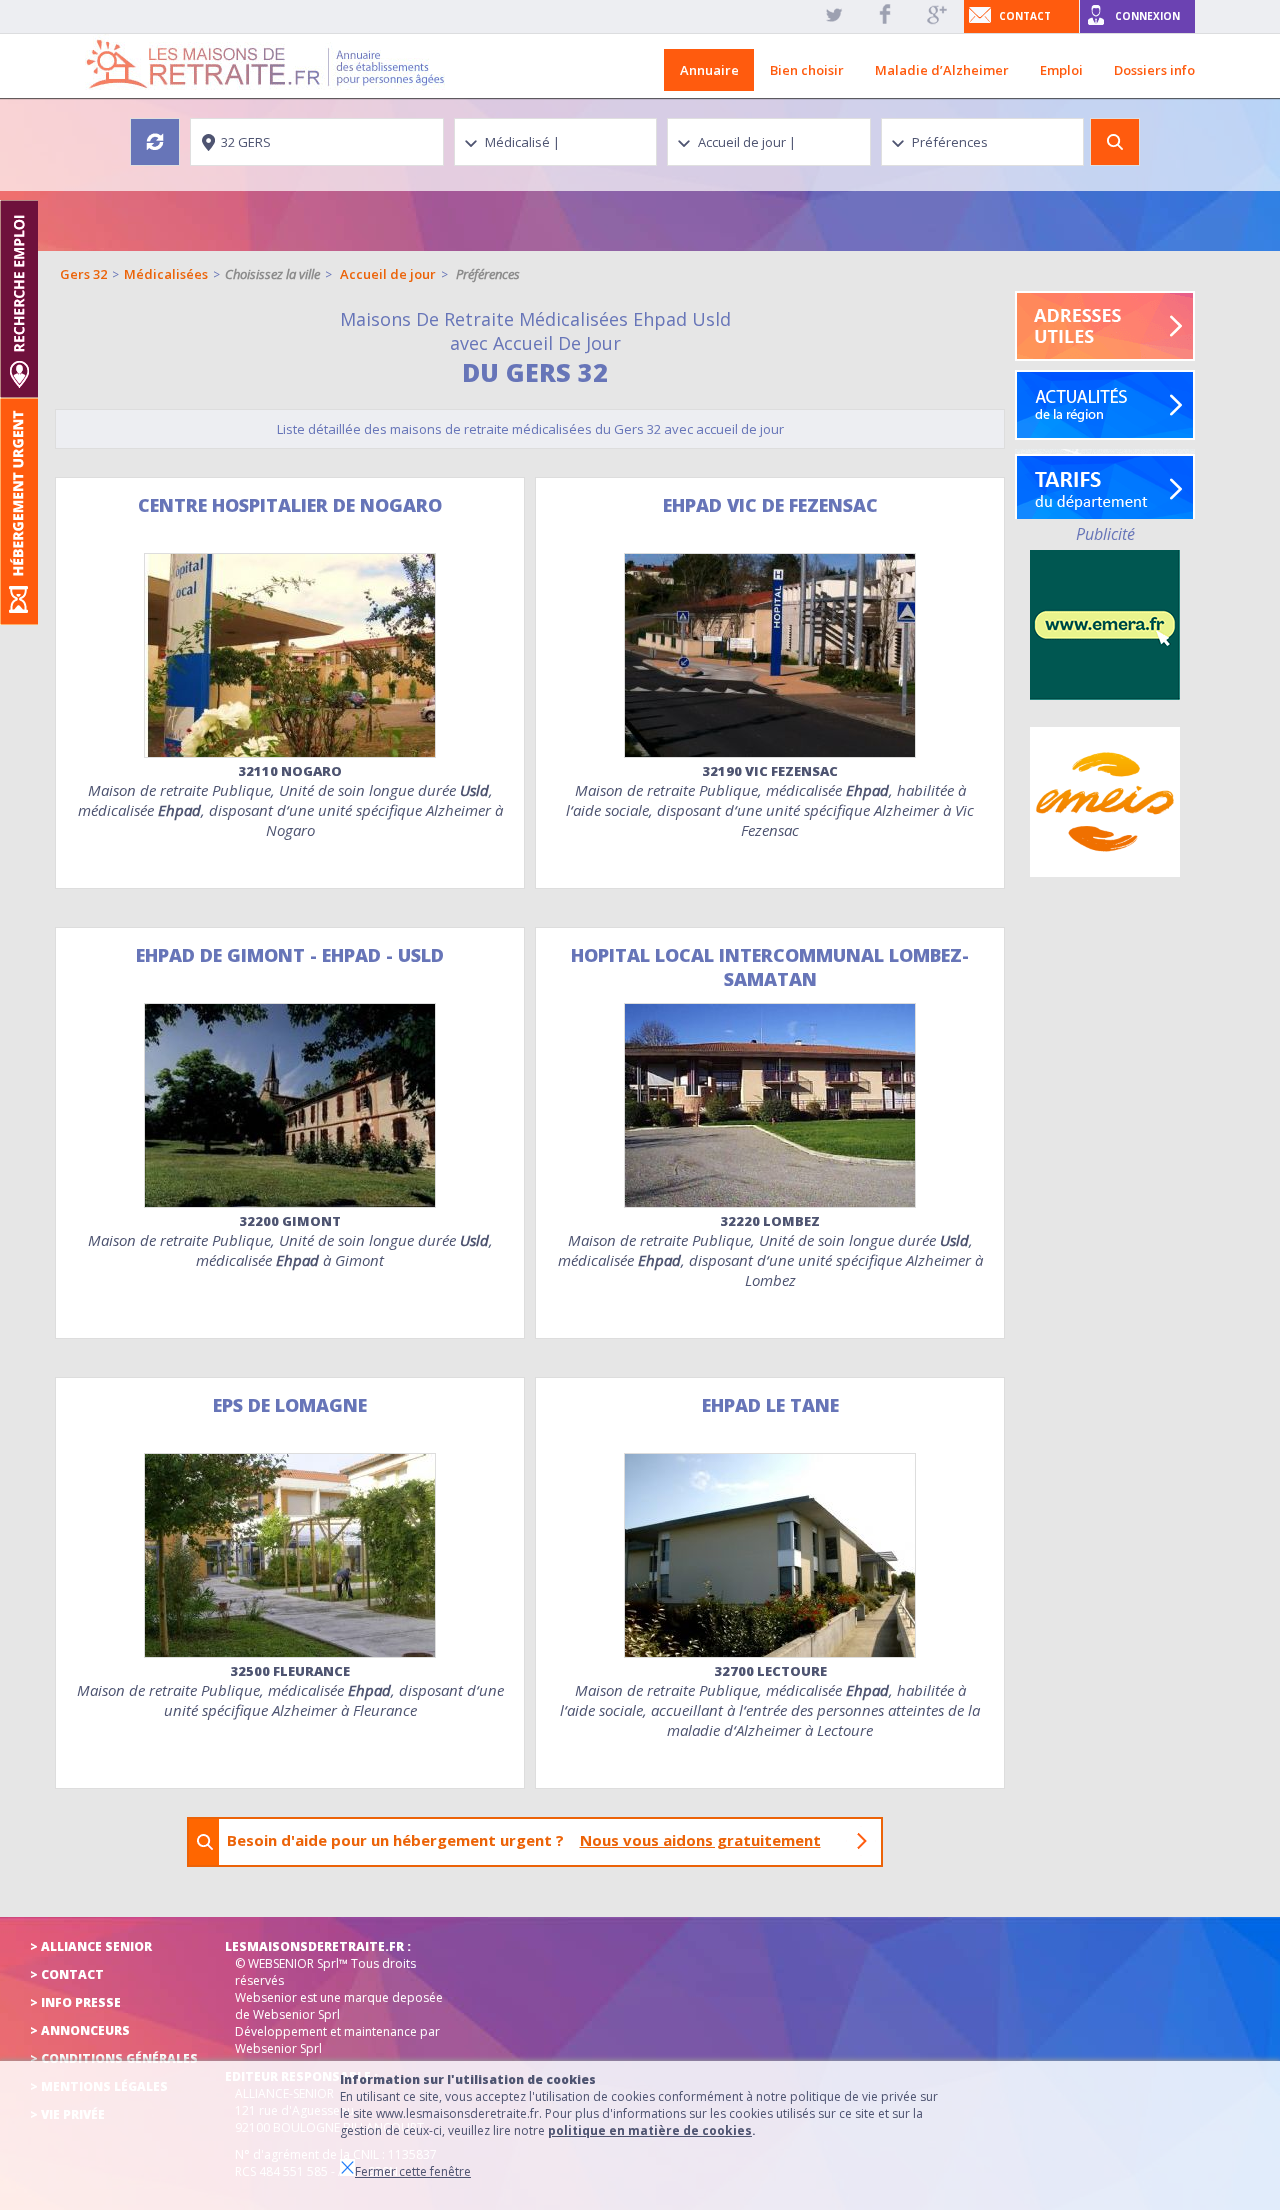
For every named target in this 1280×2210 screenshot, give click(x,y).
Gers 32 (83, 274)
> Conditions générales (114, 2058)
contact (1025, 16)
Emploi (1061, 70)
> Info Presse (75, 2002)
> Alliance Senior (91, 1946)
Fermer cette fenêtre (413, 2171)
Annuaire (709, 70)
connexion (1147, 16)
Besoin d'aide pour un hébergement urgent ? (524, 1840)
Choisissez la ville (272, 274)
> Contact (67, 1974)
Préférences (488, 274)
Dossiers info (1154, 70)
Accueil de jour (388, 274)
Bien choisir (807, 70)
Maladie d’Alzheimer (942, 70)
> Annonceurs (80, 2030)
